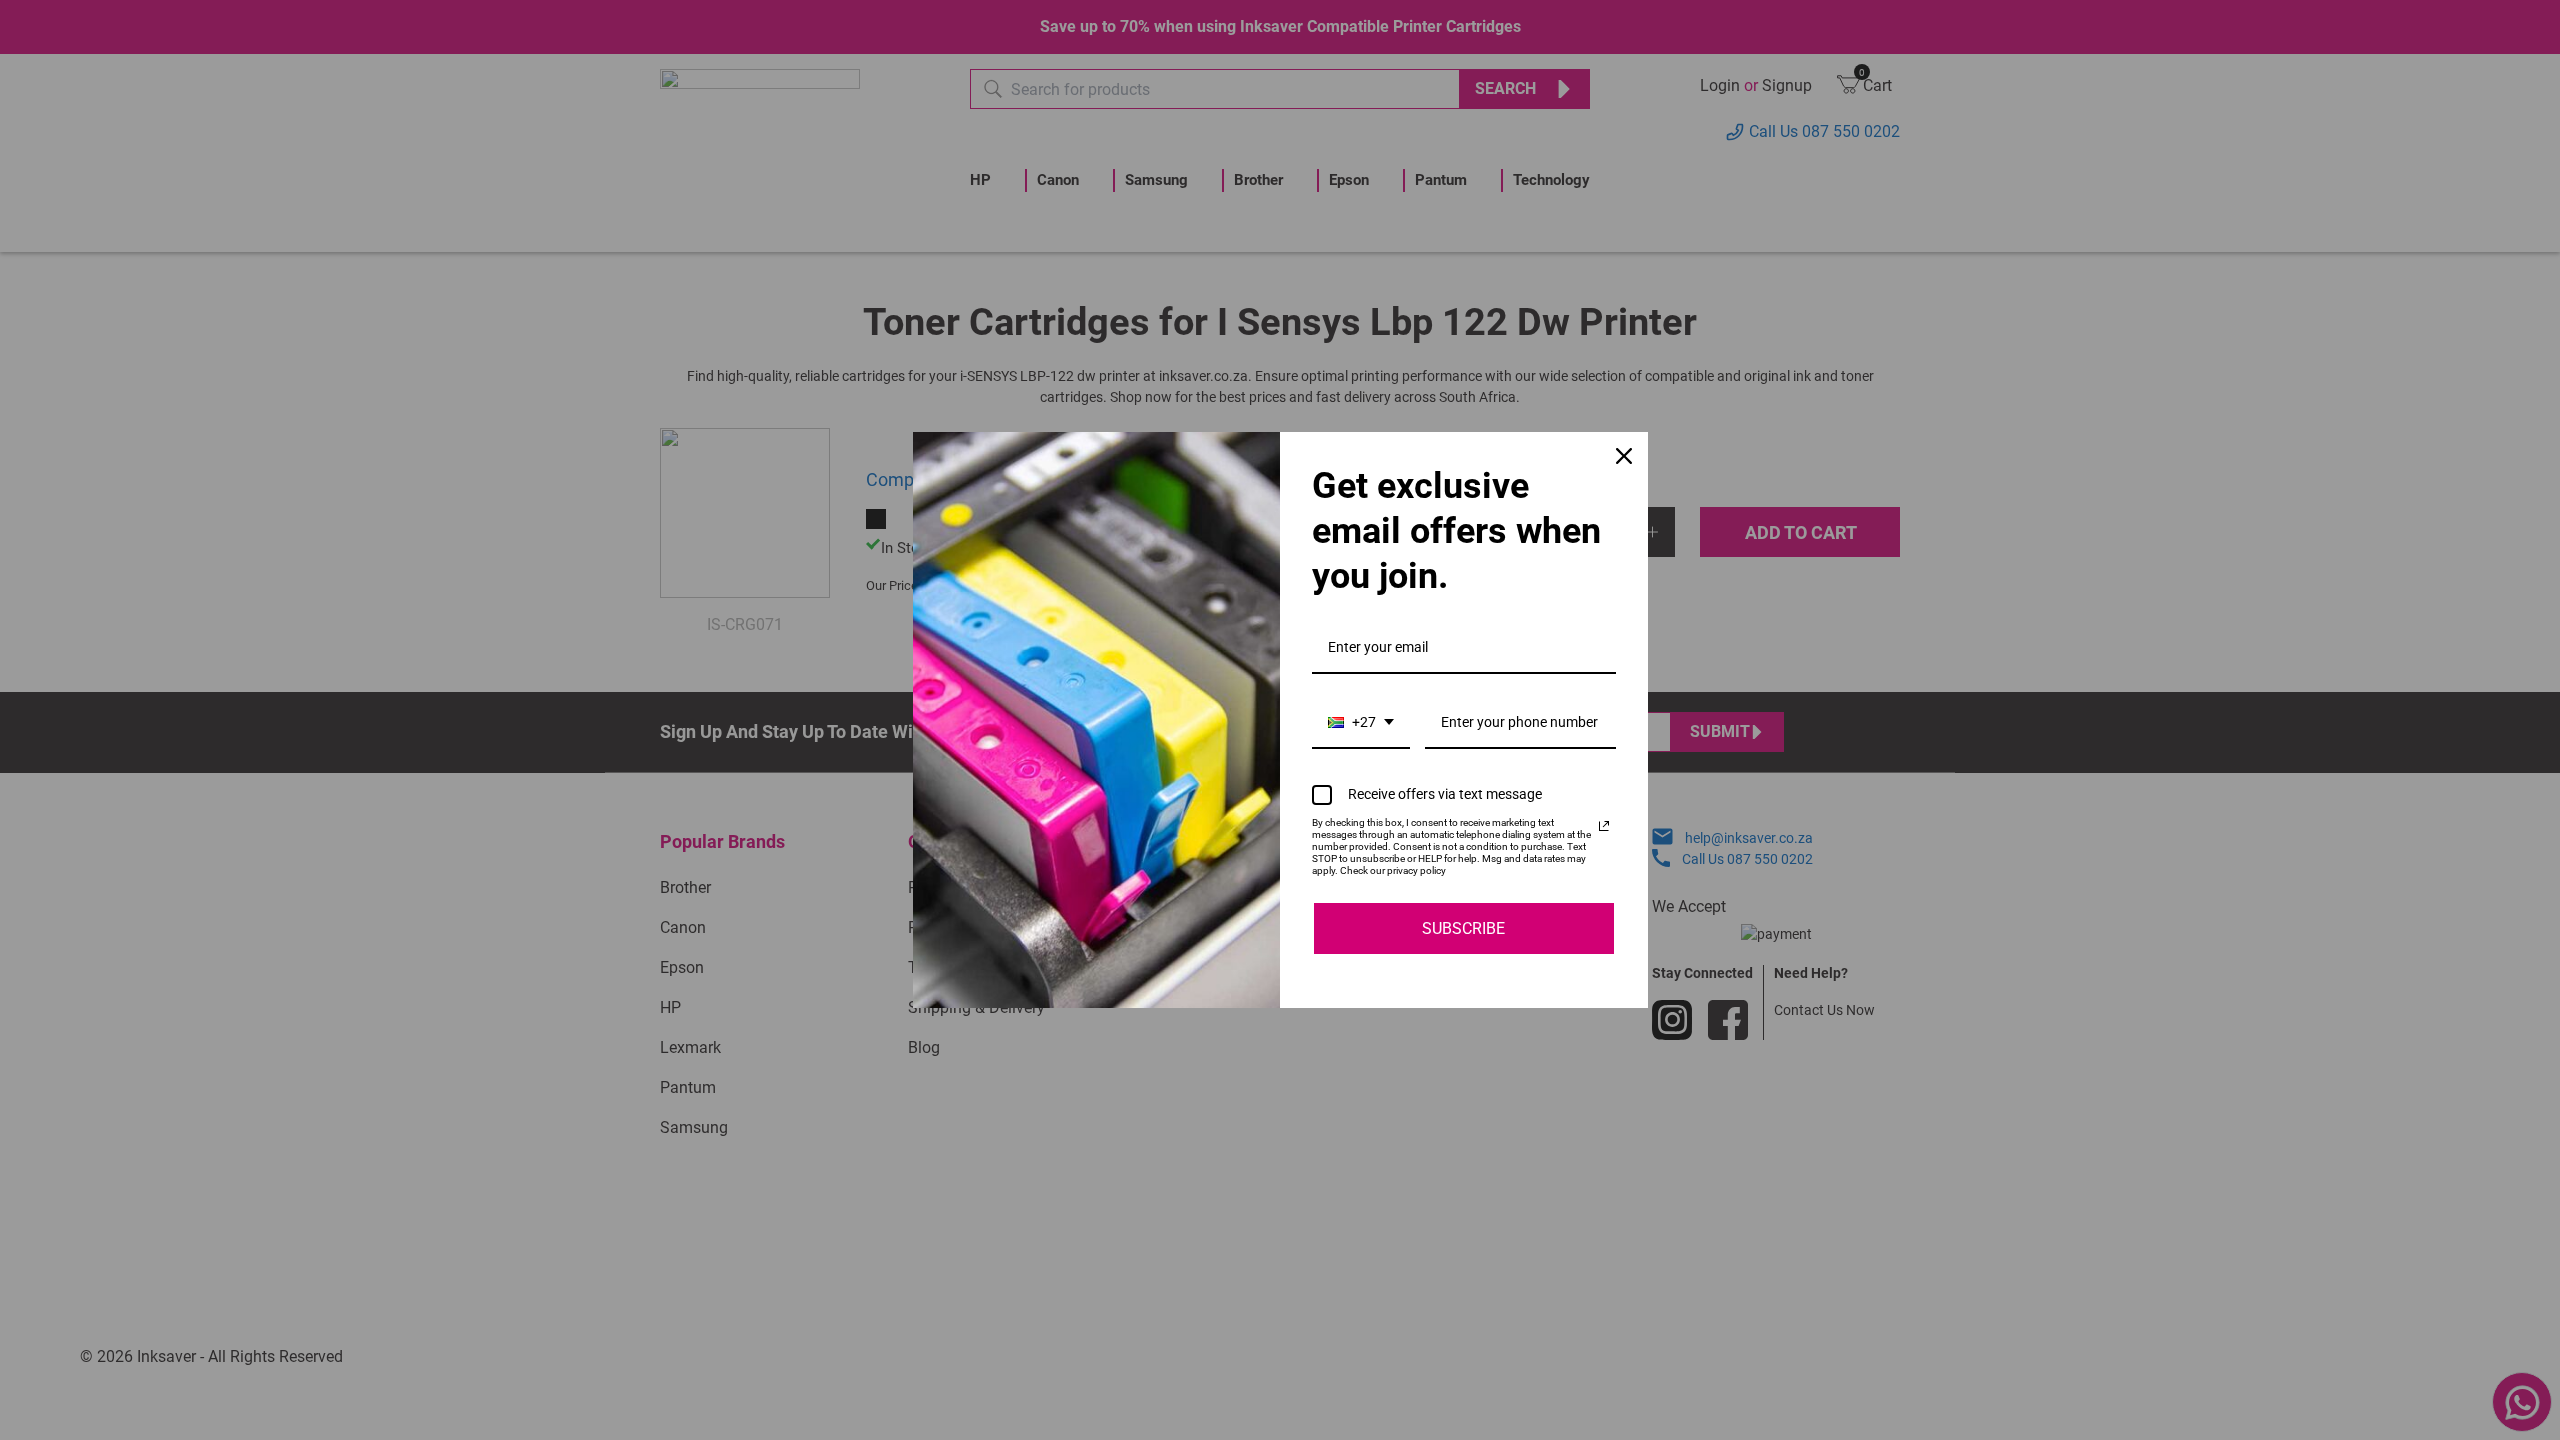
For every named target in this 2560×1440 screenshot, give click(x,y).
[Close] (1624, 456)
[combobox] (1361, 723)
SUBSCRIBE (1463, 928)
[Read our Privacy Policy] (1604, 826)
